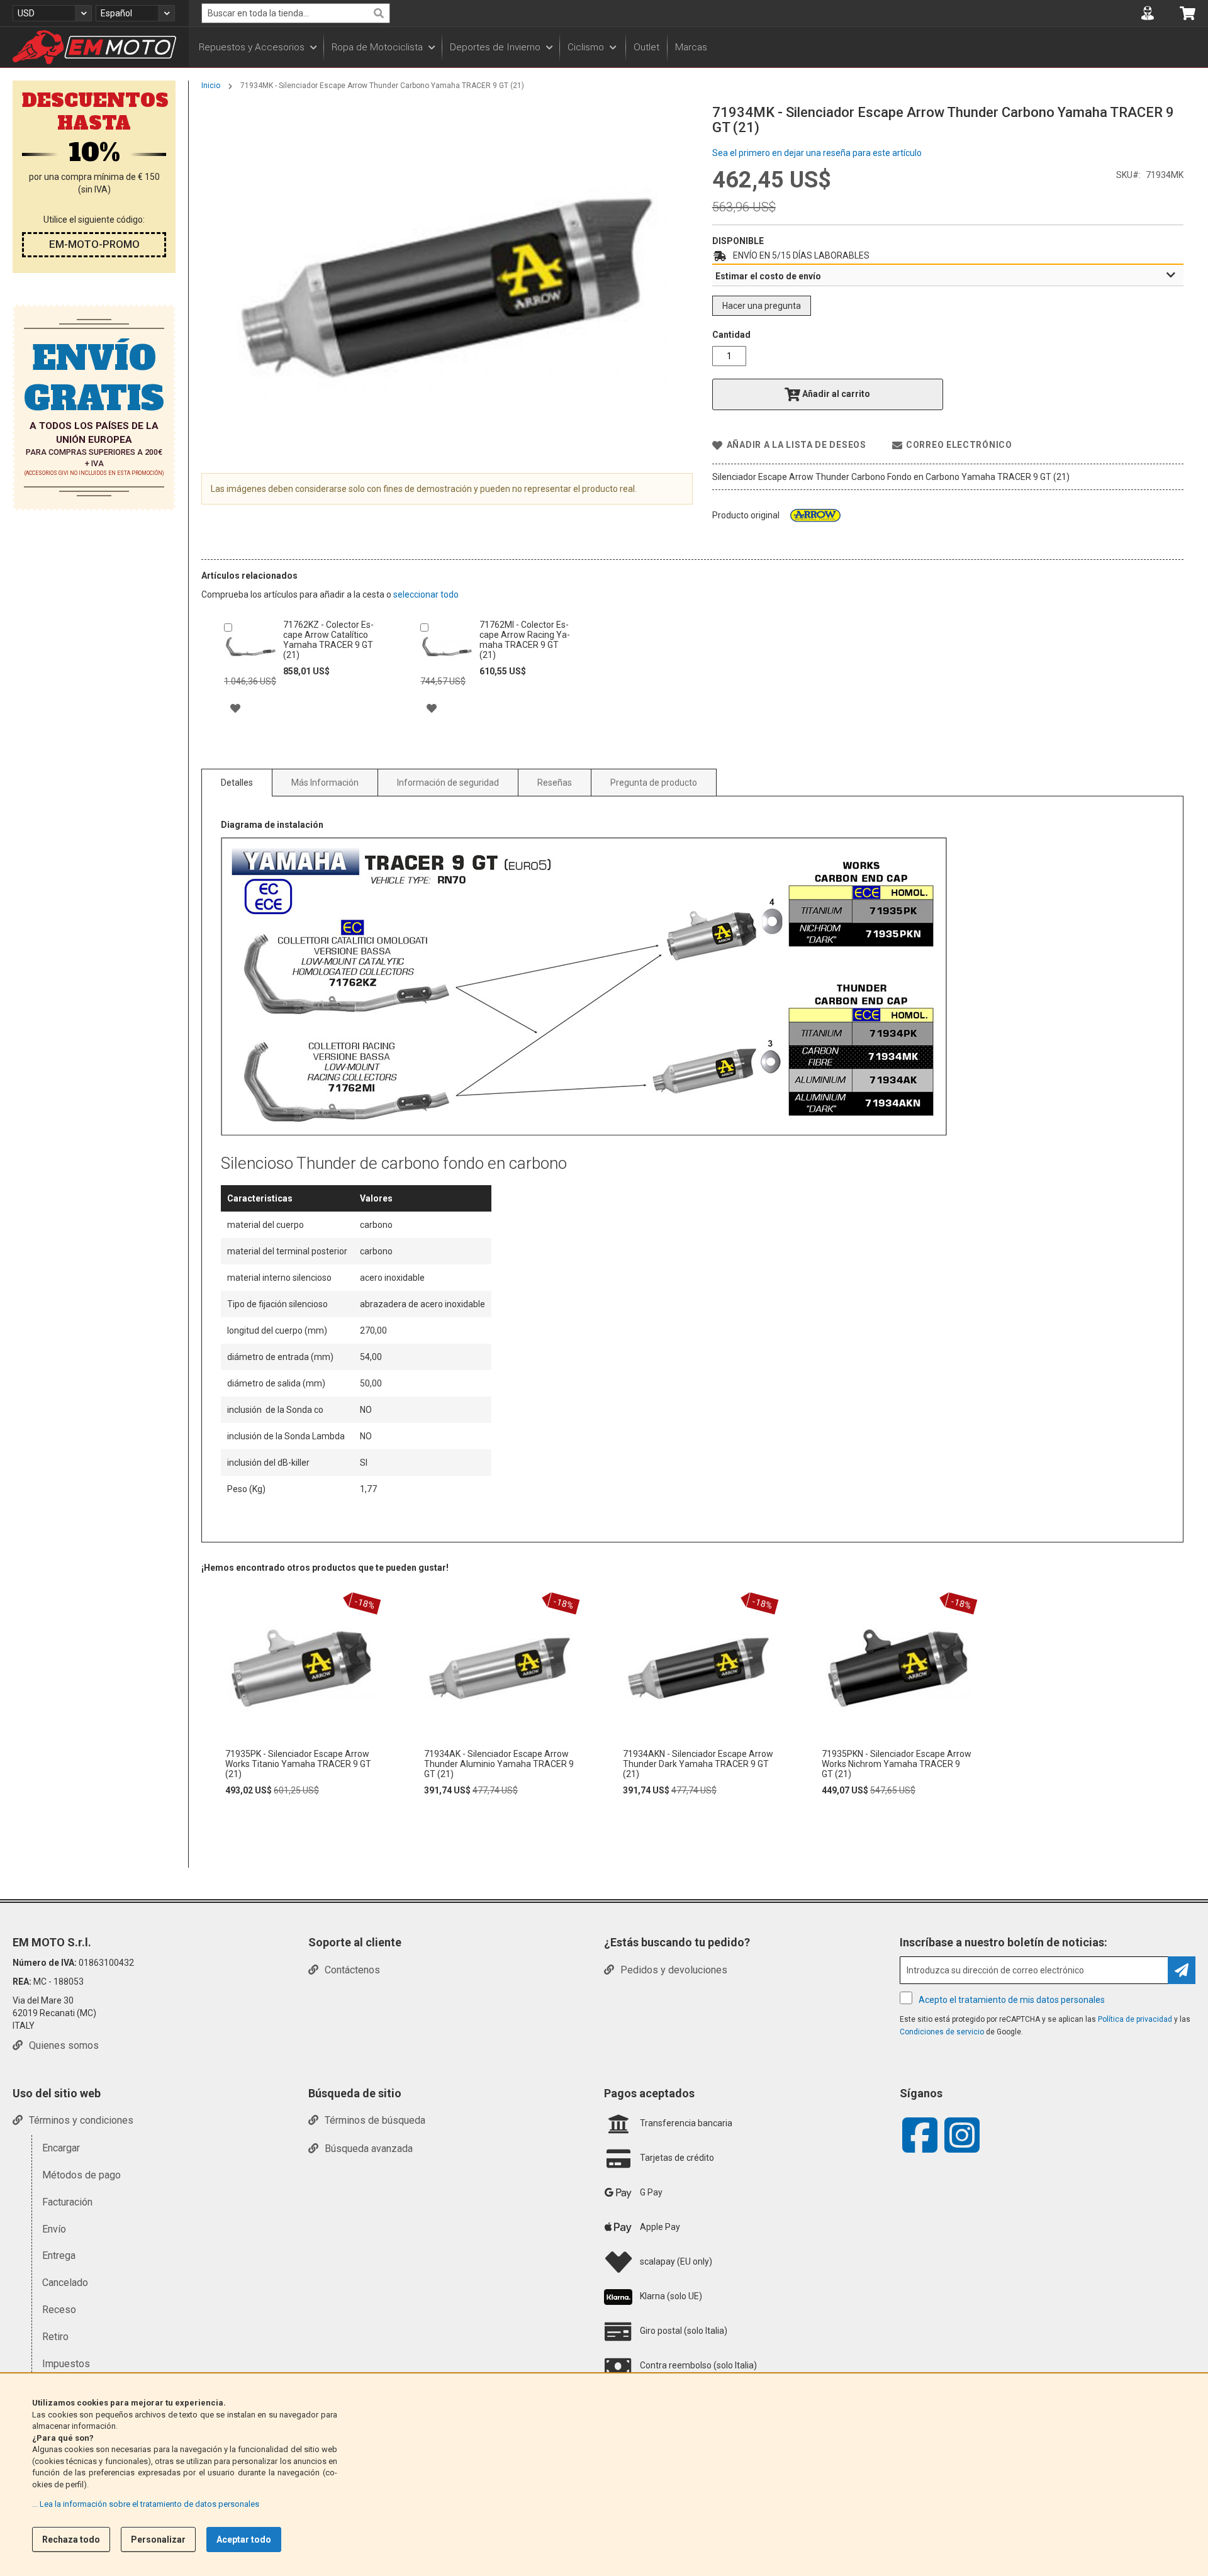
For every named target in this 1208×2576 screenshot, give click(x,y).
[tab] (948, 276)
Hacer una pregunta (762, 306)
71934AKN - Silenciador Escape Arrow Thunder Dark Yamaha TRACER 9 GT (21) (698, 1764)
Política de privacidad (1135, 2019)
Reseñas (555, 783)
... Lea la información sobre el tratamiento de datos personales (146, 2504)
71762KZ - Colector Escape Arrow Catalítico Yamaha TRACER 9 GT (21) (328, 640)
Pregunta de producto (654, 783)
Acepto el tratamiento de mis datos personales (1012, 2000)
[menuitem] (257, 47)
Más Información (325, 783)
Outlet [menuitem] (646, 47)
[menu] (698, 47)
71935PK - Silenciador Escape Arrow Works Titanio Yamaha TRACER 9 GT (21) (298, 1764)
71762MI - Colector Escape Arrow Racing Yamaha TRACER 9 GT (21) (525, 640)
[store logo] (94, 47)
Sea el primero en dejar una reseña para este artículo (817, 153)
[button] (52, 13)
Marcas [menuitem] (691, 47)
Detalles (237, 783)
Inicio (211, 86)
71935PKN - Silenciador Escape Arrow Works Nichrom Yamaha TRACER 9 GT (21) (897, 1764)
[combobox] (296, 13)
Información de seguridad (448, 783)
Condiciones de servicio (942, 2032)
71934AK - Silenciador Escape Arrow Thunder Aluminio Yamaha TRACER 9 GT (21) (499, 1764)
